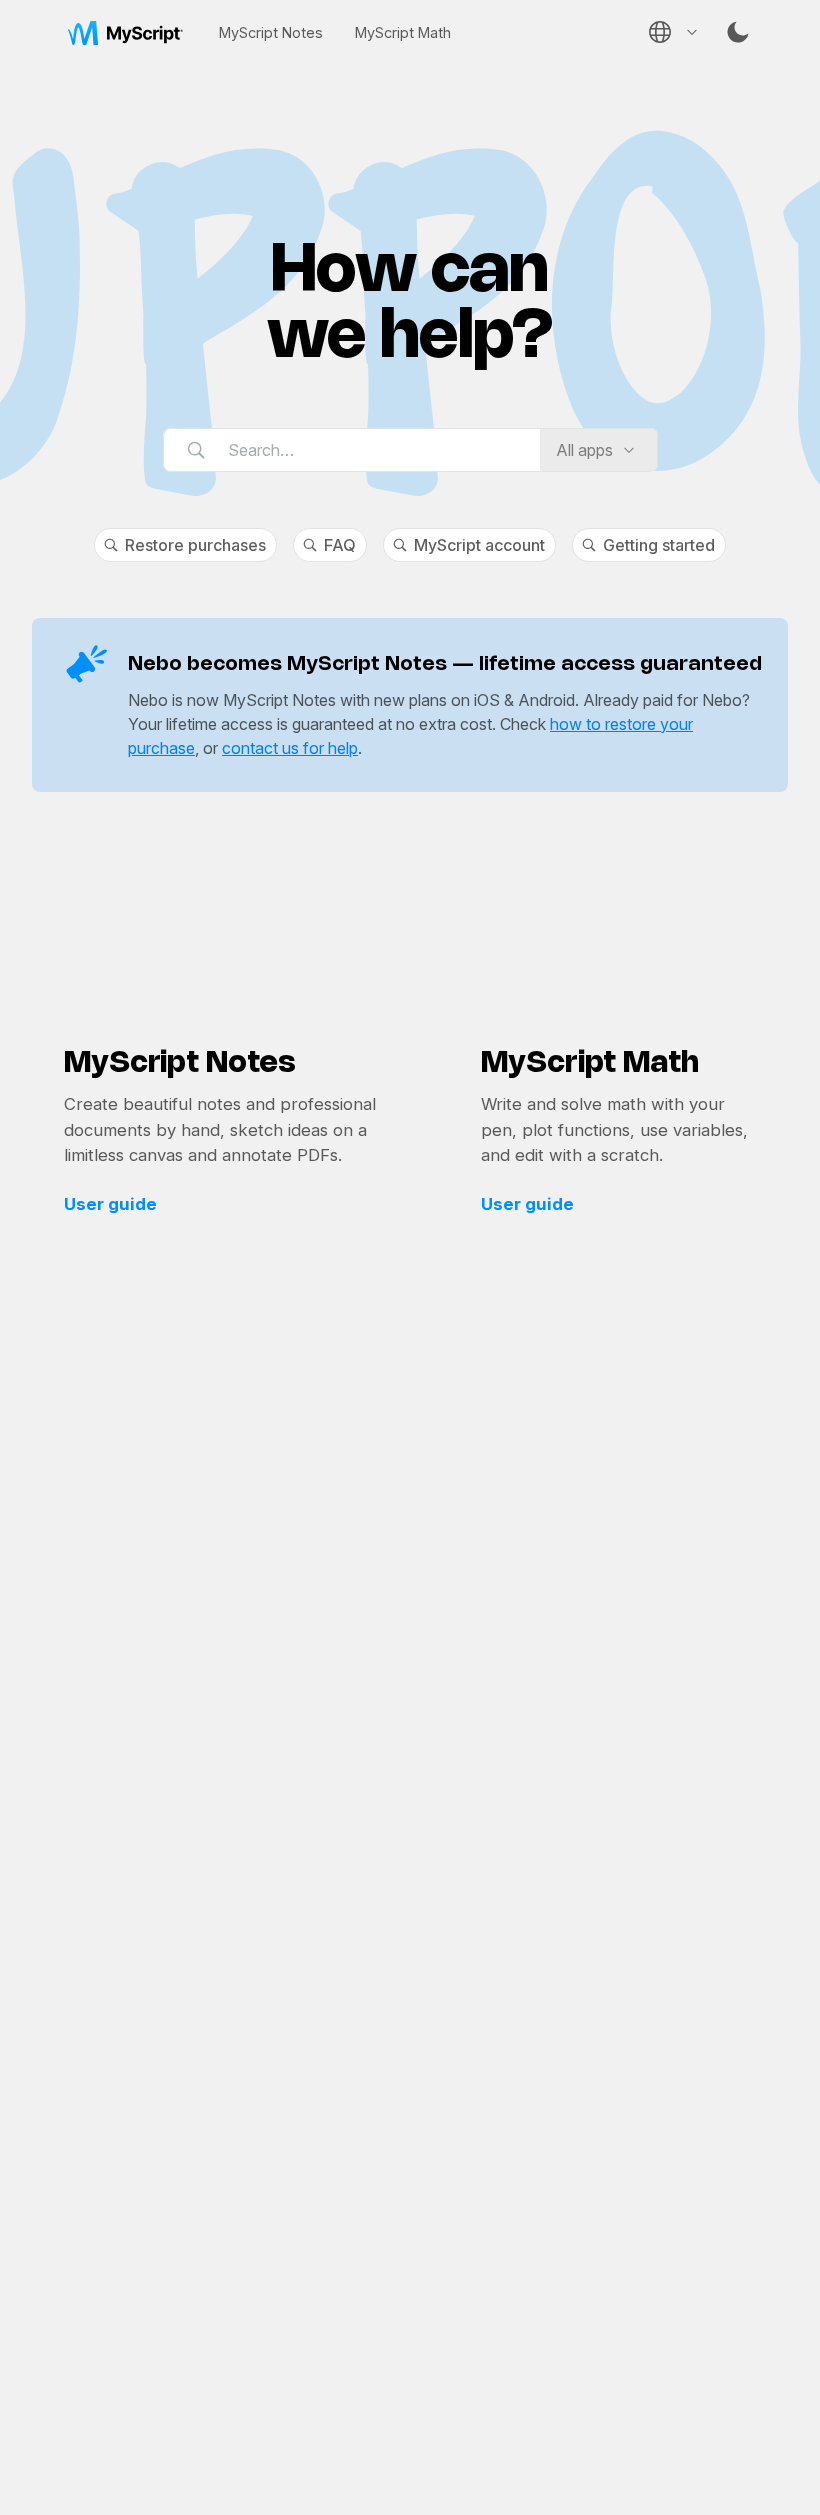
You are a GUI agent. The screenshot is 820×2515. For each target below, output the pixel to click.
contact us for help (290, 748)
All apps (584, 450)
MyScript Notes (271, 32)
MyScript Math (403, 32)
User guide (110, 1204)
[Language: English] (672, 32)
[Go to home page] (125, 32)
